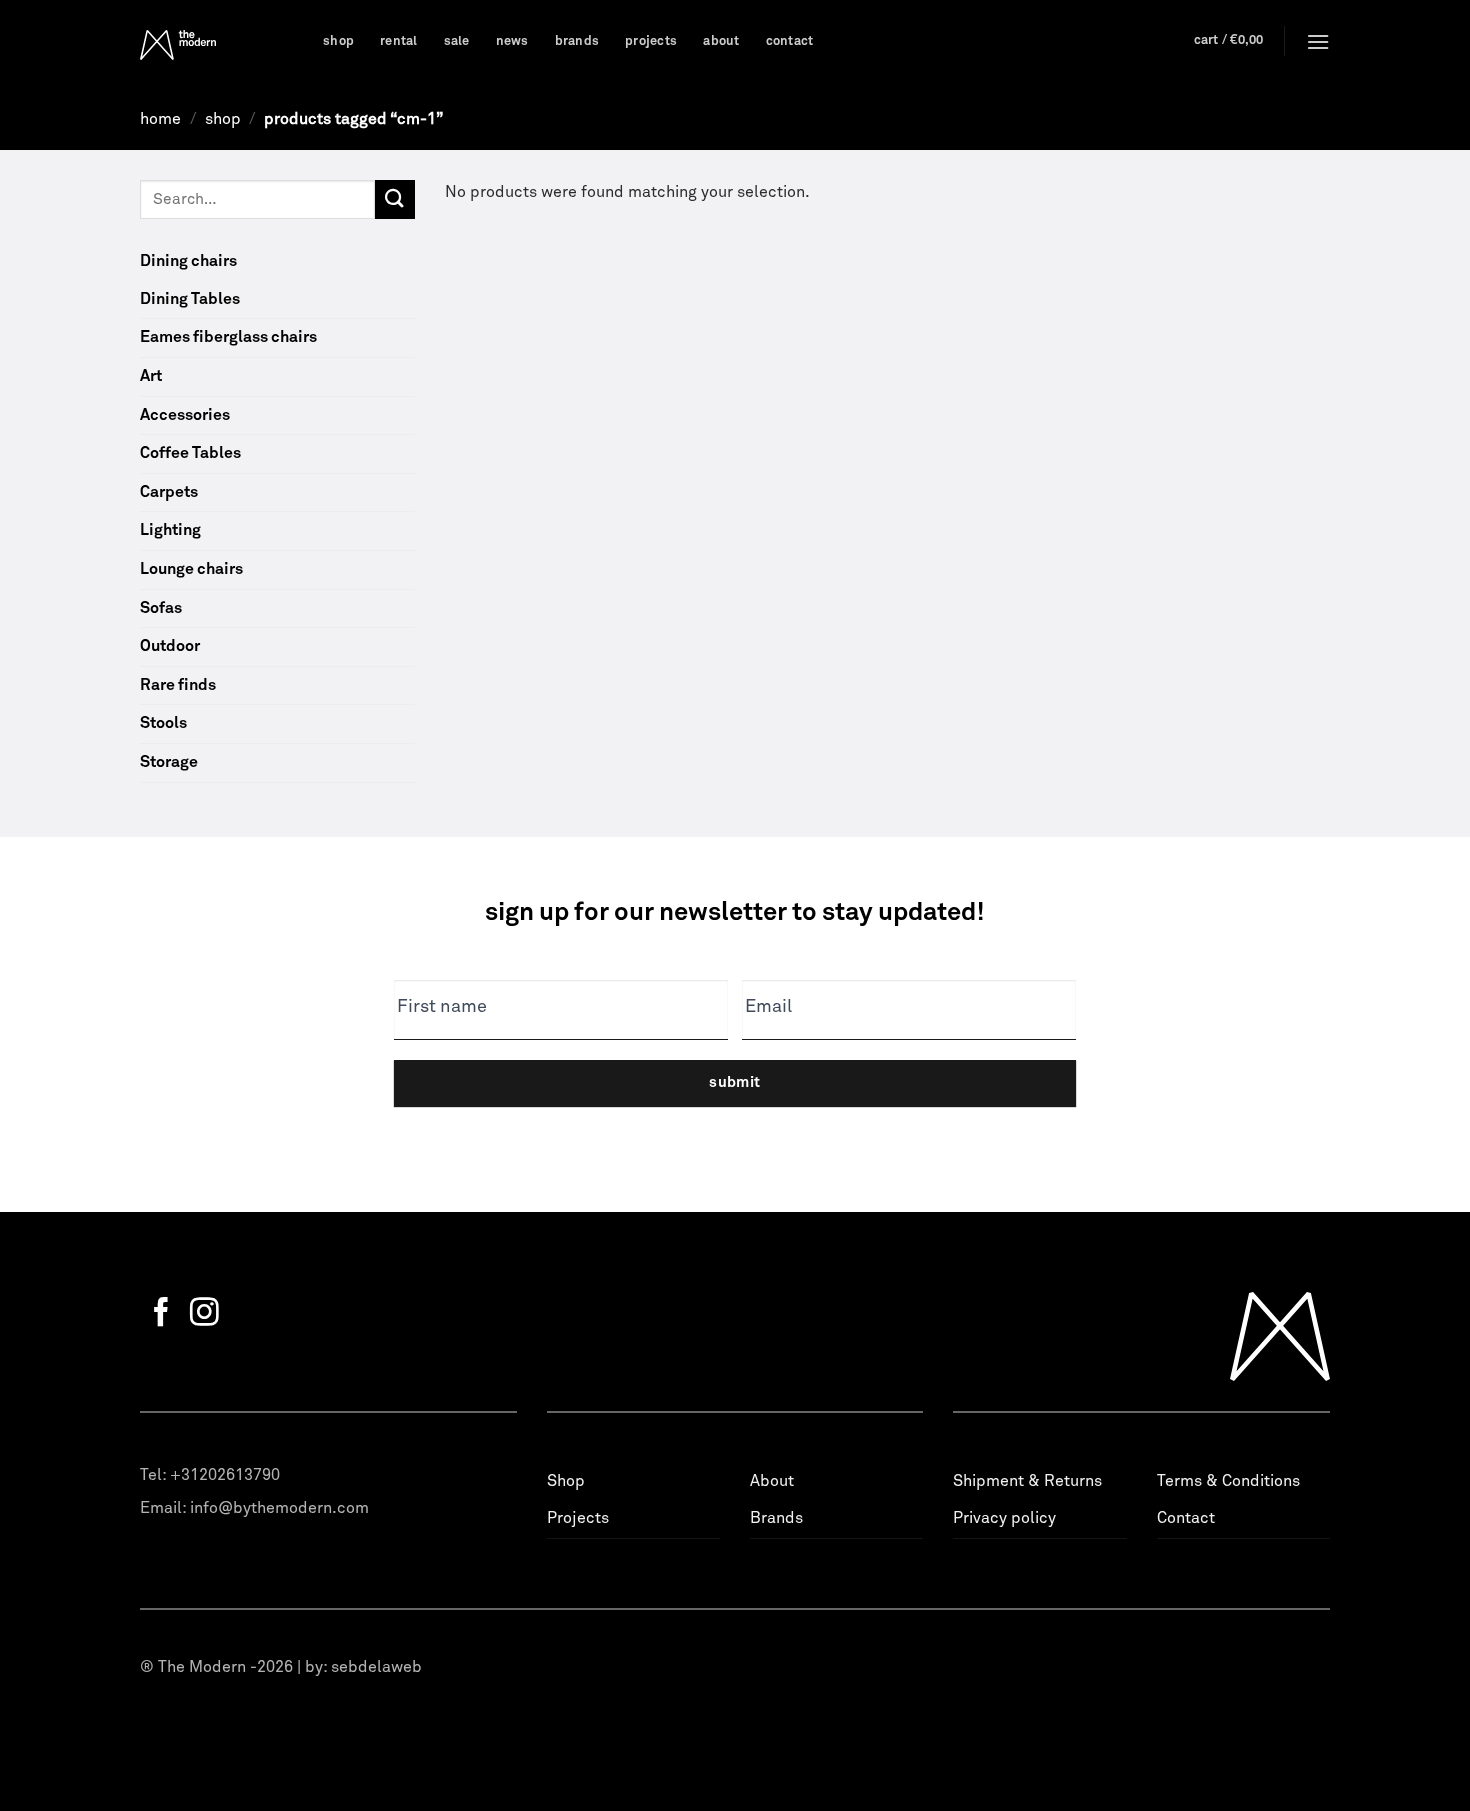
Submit (735, 1082)
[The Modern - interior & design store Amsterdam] (216, 45)
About (721, 41)
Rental (399, 41)
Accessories (185, 415)
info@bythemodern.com (279, 1508)
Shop (338, 41)
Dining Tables (190, 299)
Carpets (169, 492)
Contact (790, 41)
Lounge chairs (191, 569)
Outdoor (170, 646)
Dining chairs (188, 261)
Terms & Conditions (1228, 1481)
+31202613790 (225, 1475)
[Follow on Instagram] (204, 1314)
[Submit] (395, 199)
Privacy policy (1004, 1518)
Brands (577, 41)
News (512, 41)
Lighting (170, 530)
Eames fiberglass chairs (228, 337)
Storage (169, 762)
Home (160, 119)
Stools (163, 723)
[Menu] (1318, 41)
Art (151, 376)
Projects (651, 41)
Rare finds (178, 685)
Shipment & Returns (1027, 1481)
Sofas (161, 608)
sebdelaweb (376, 1667)
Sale (457, 41)
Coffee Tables (190, 453)
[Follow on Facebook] (161, 1314)
